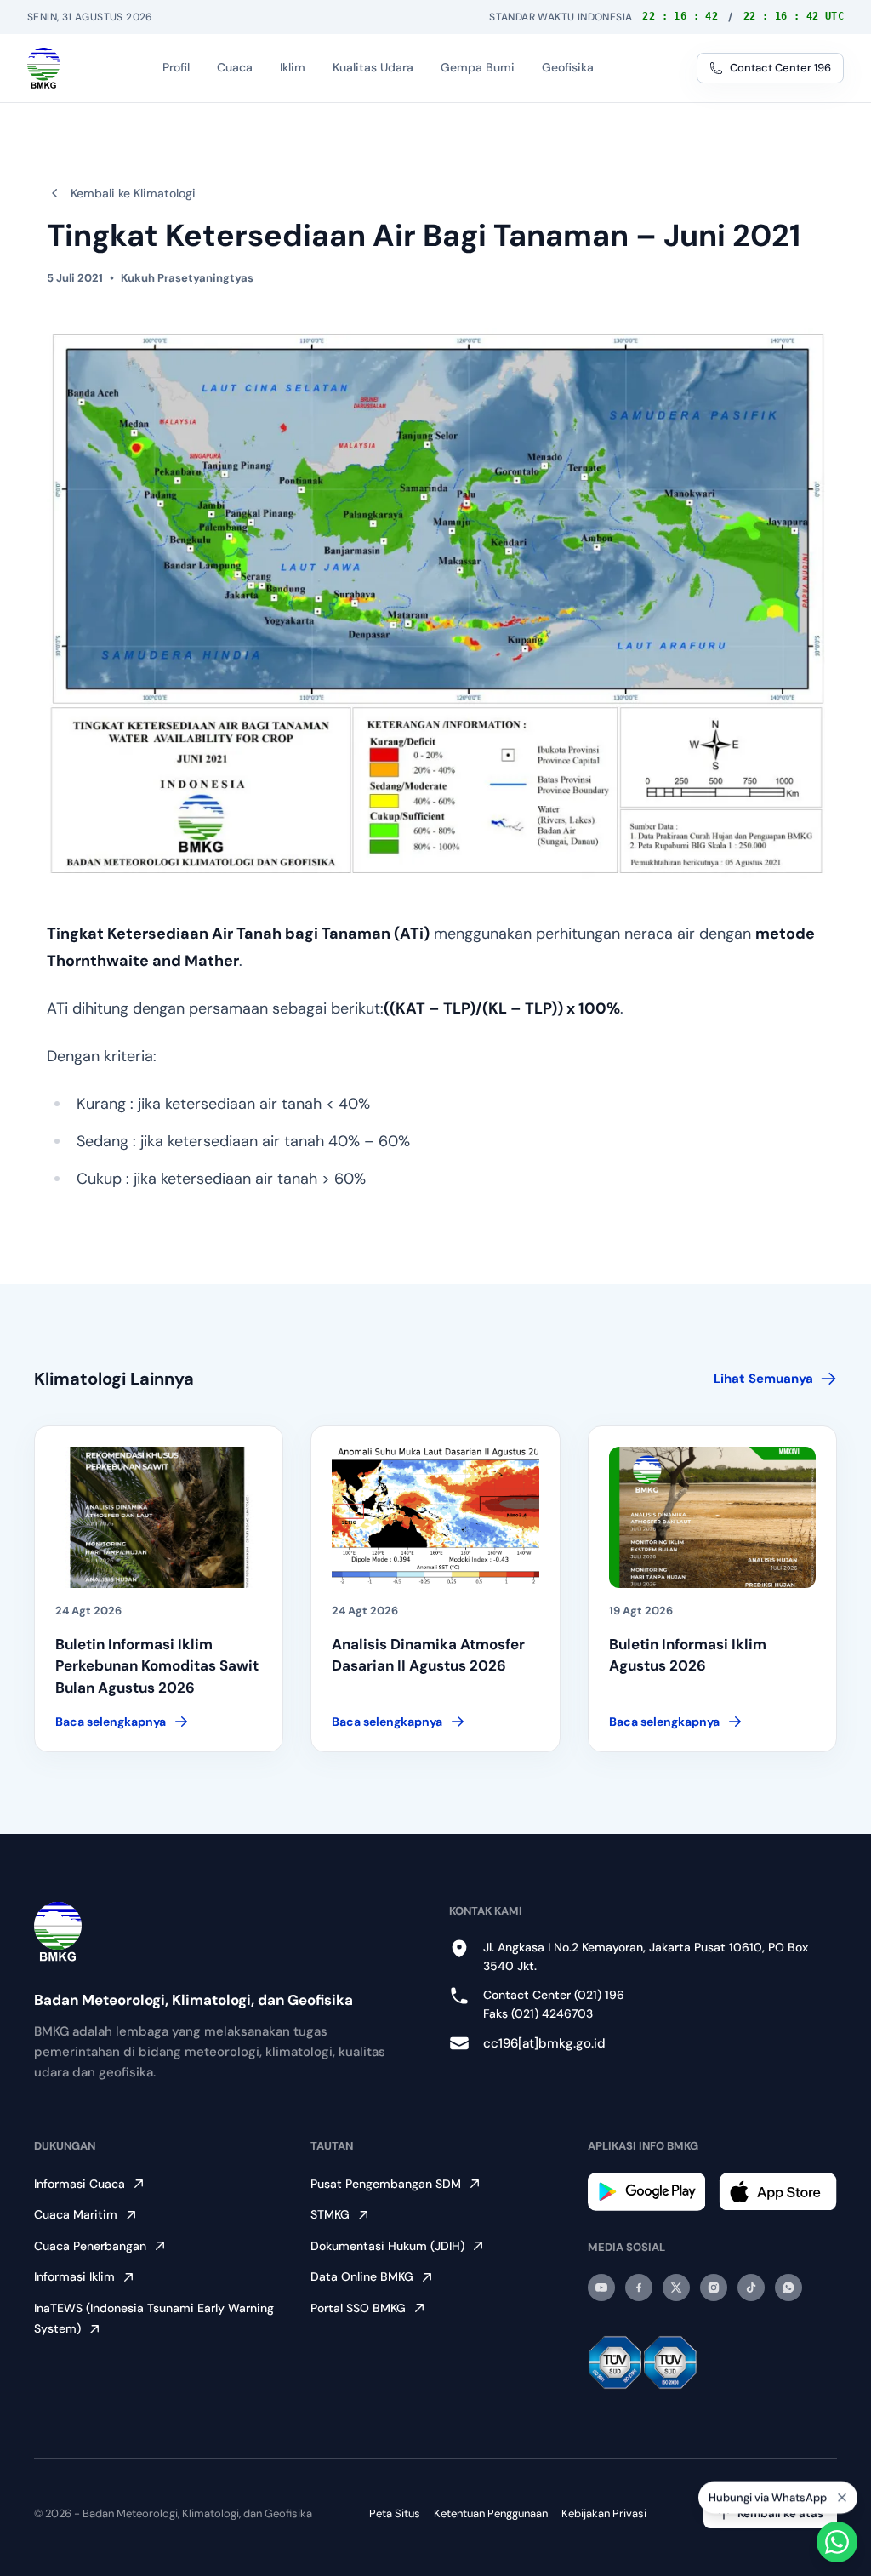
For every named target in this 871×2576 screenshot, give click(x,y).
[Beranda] (44, 68)
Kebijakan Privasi (604, 2513)
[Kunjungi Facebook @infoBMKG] (639, 2288)
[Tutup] (842, 2494)
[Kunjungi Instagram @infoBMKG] (714, 2288)
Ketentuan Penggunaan (491, 2513)
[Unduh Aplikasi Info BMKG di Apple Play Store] (778, 2191)
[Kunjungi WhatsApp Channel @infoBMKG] (788, 2288)
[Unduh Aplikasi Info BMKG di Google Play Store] (647, 2192)
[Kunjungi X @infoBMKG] (676, 2288)
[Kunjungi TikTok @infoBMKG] (751, 2288)
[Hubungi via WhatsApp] (837, 2542)
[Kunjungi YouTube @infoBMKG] (601, 2288)
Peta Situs (395, 2513)
